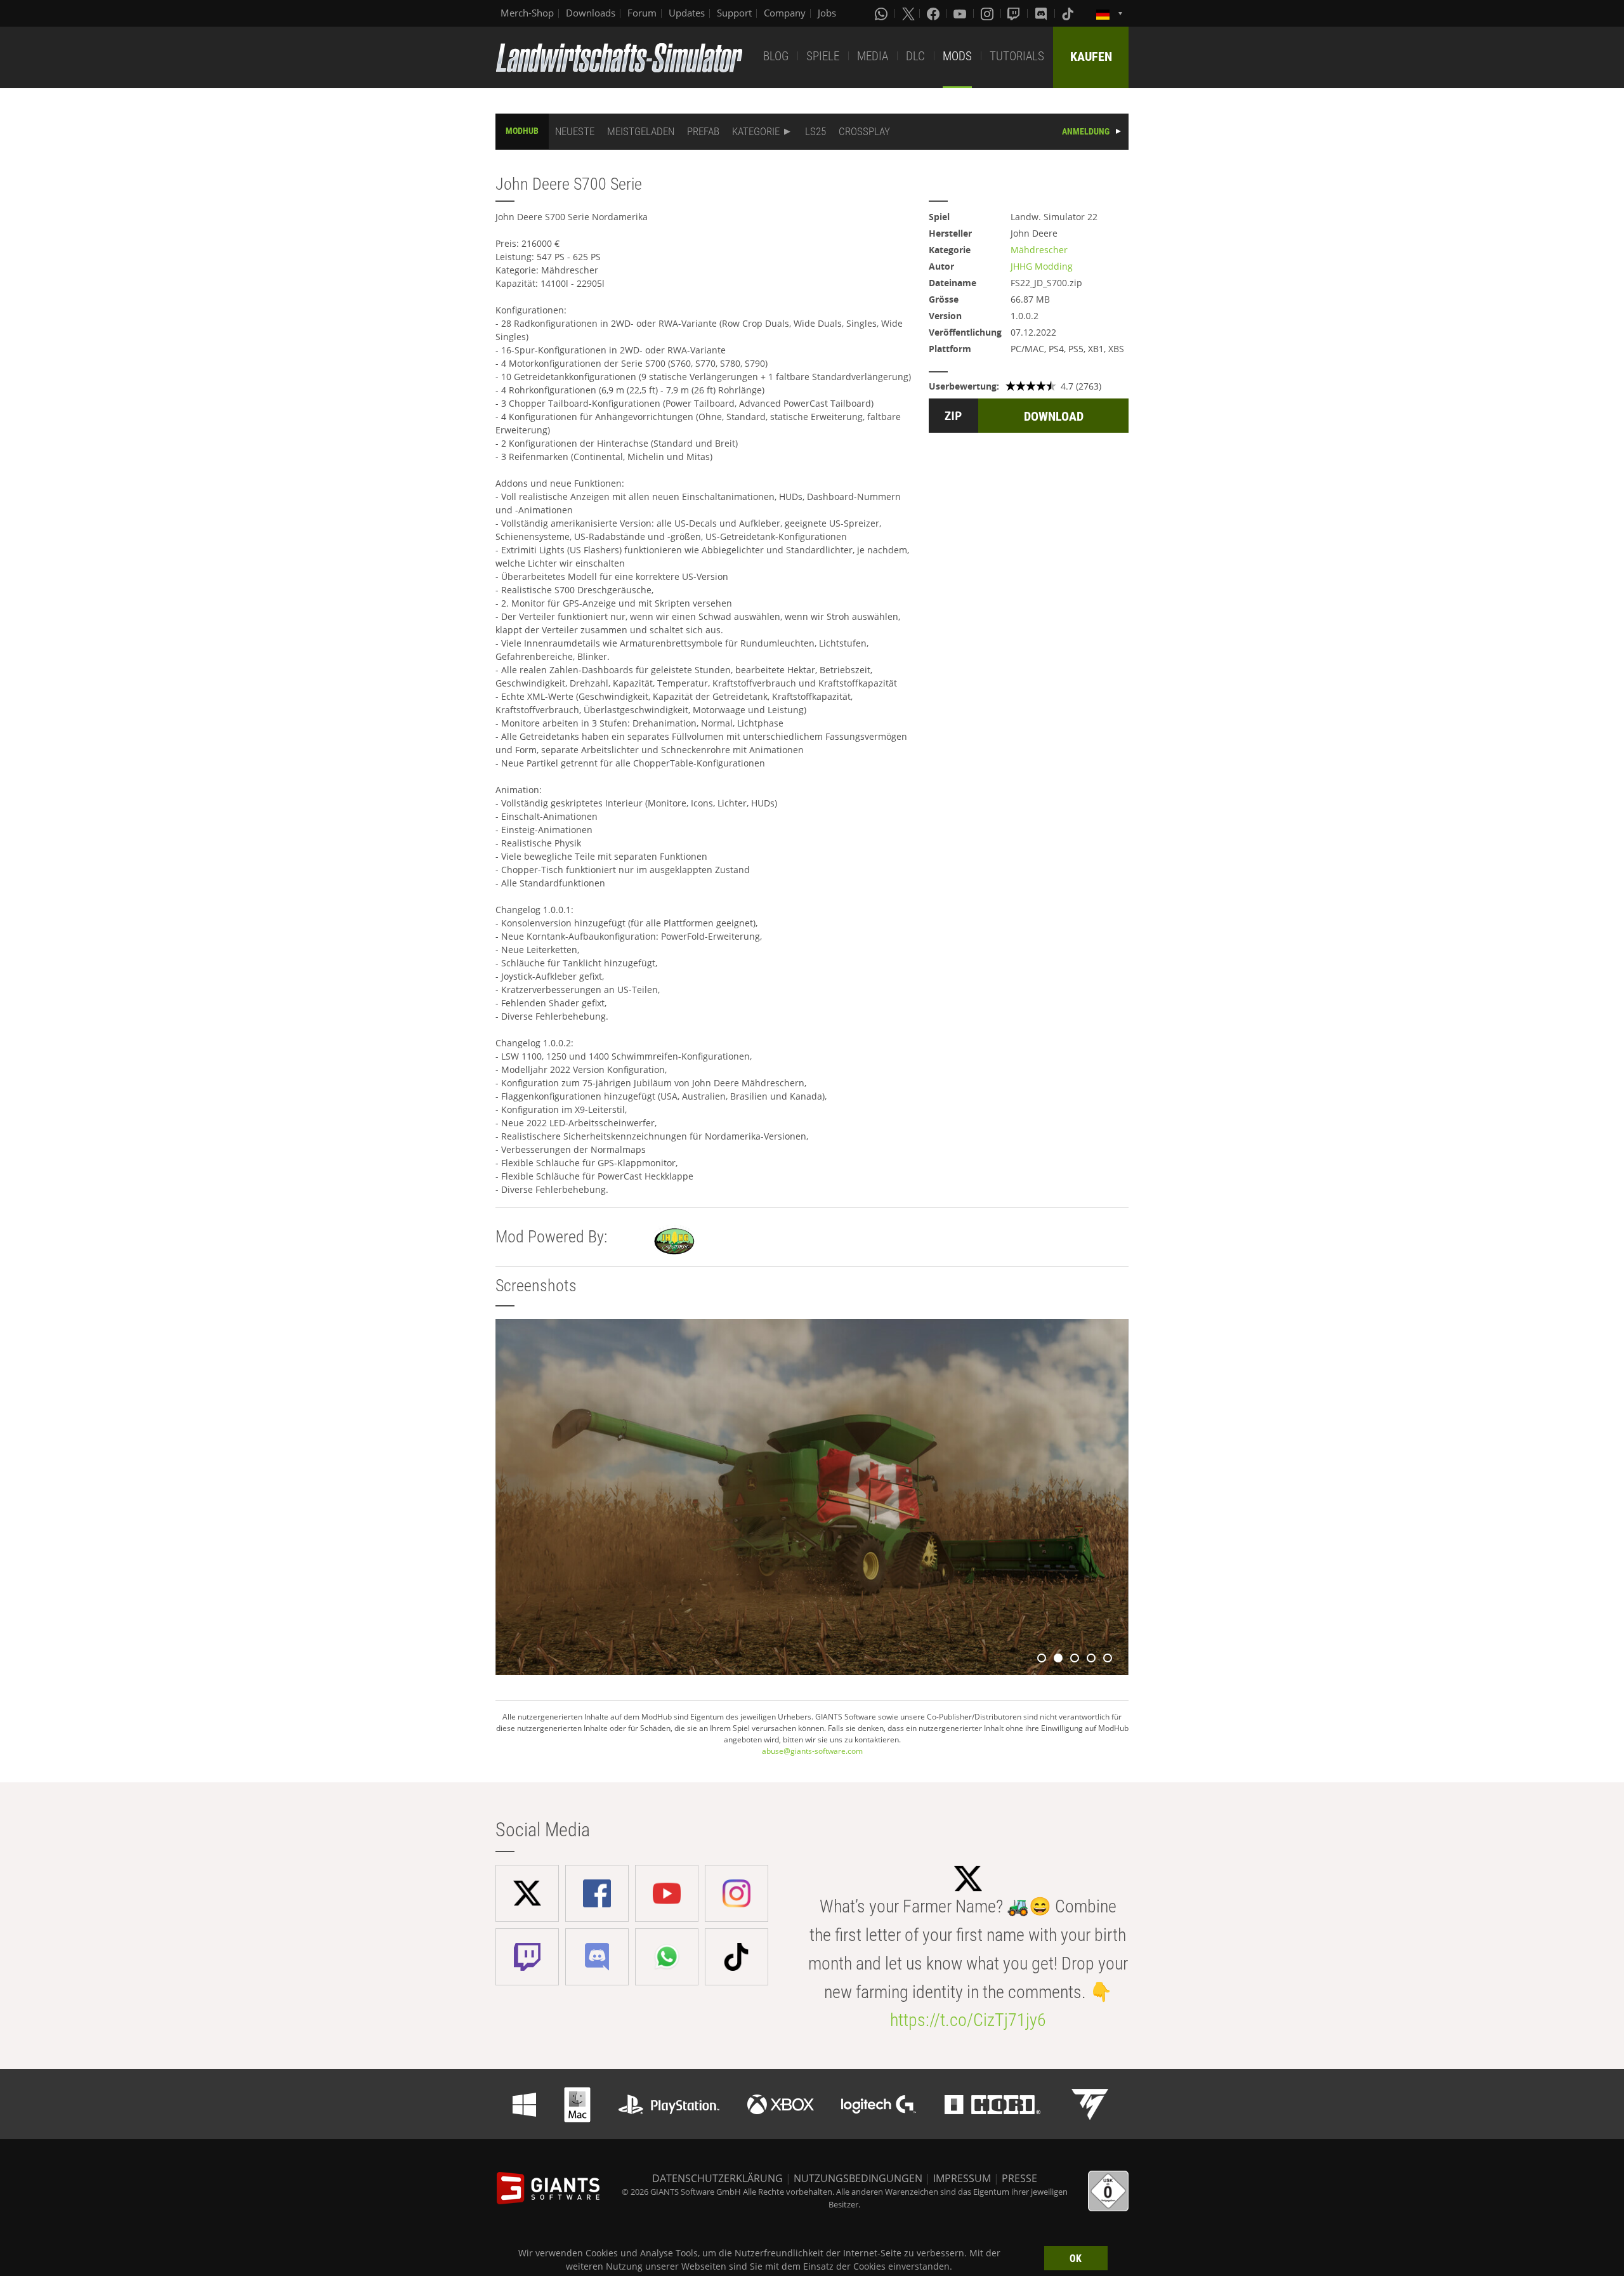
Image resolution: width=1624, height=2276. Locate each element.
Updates (687, 13)
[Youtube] (961, 13)
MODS (957, 56)
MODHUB (522, 131)
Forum (642, 13)
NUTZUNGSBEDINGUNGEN (858, 2178)
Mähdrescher (1039, 250)
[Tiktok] (1069, 13)
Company (785, 13)
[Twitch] (1015, 13)
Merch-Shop (527, 13)
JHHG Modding (1042, 266)
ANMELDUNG (1086, 131)
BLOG (776, 56)
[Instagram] (988, 13)
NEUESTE (575, 131)
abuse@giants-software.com (812, 1751)
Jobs (827, 13)
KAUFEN (1091, 56)
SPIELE (823, 56)
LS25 (815, 131)
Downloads (591, 13)
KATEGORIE (756, 131)
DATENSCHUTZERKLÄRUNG (717, 2178)
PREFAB (703, 131)
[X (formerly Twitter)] (908, 13)
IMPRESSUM (962, 2178)
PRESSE (1019, 2178)
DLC (915, 56)
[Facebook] (934, 13)
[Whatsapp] (882, 13)
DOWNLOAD (1054, 416)
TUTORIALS (1017, 56)
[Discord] (1042, 13)
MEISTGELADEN (641, 131)
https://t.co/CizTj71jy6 (968, 2020)
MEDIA (873, 56)
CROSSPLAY (864, 131)
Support (734, 13)
